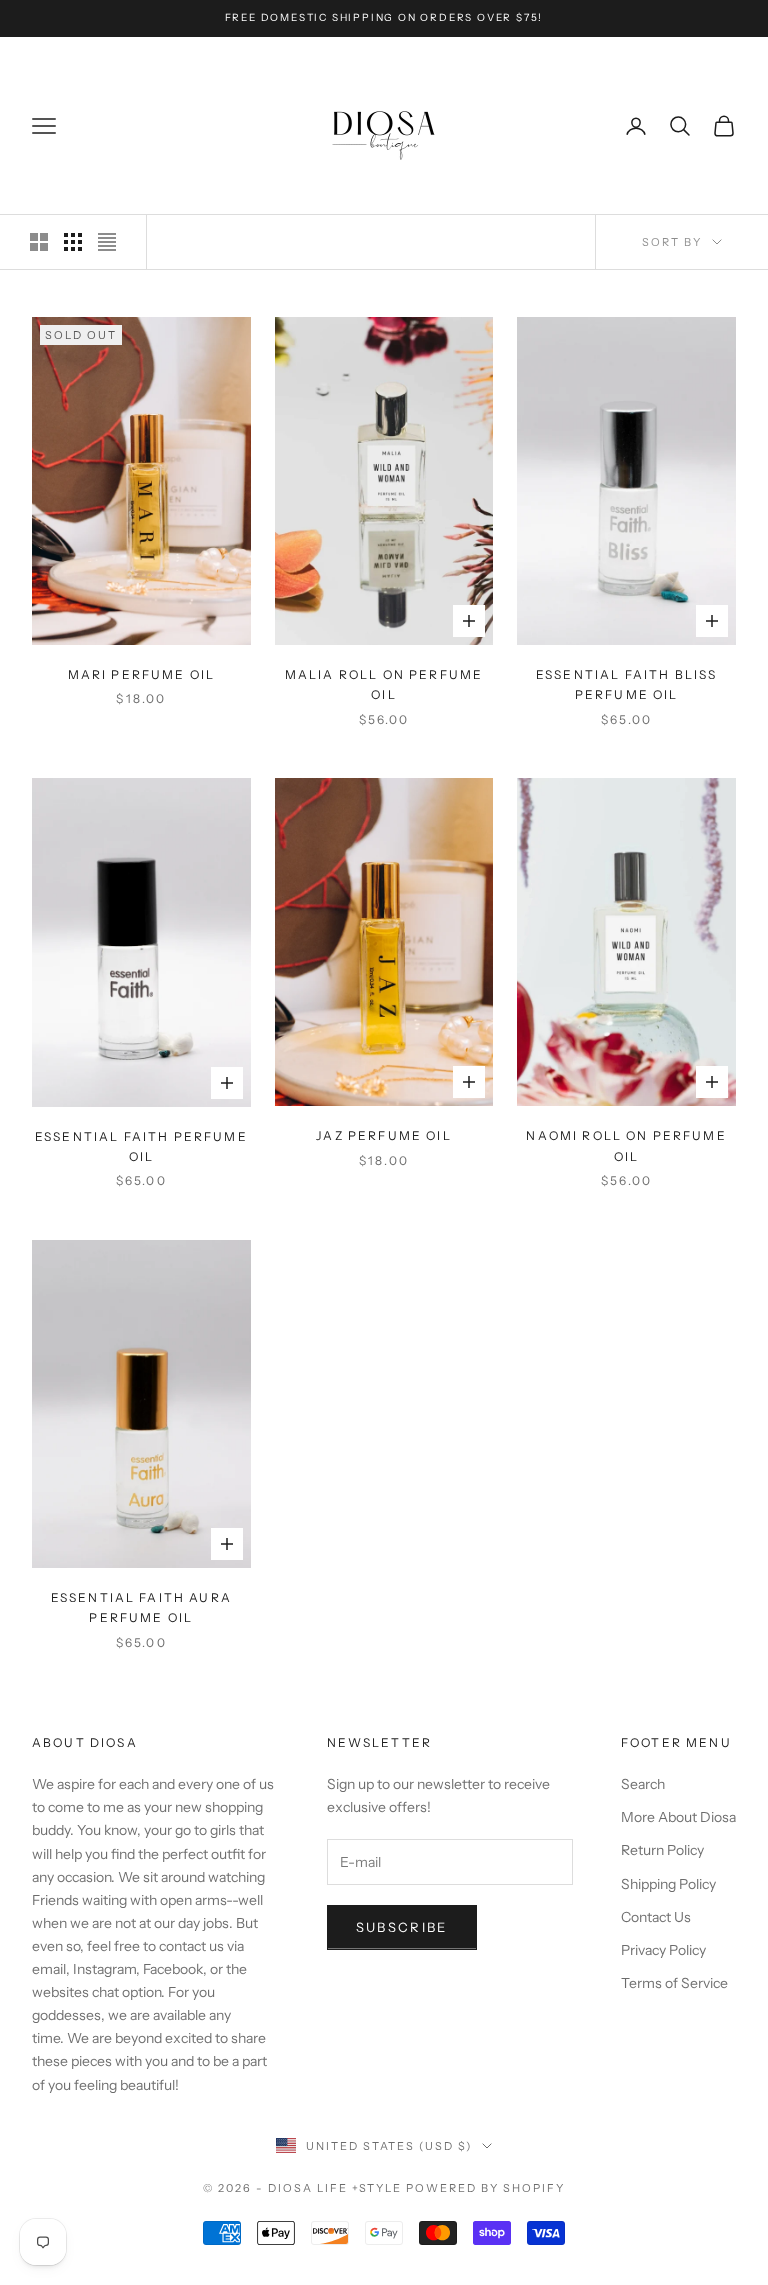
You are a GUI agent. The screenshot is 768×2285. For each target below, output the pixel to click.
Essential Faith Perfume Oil (141, 1146)
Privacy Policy (663, 1950)
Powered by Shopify (485, 2188)
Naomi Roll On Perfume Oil (626, 1145)
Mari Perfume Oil (142, 674)
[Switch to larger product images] (39, 242)
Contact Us (656, 1917)
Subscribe (402, 1927)
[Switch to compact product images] (107, 242)
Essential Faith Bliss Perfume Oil (626, 684)
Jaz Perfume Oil (383, 1135)
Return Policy (662, 1850)
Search (643, 1784)
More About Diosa (678, 1817)
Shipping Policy (668, 1884)
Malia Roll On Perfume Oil (384, 684)
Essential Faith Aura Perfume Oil (141, 1607)
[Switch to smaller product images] (73, 242)
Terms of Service (674, 1983)
